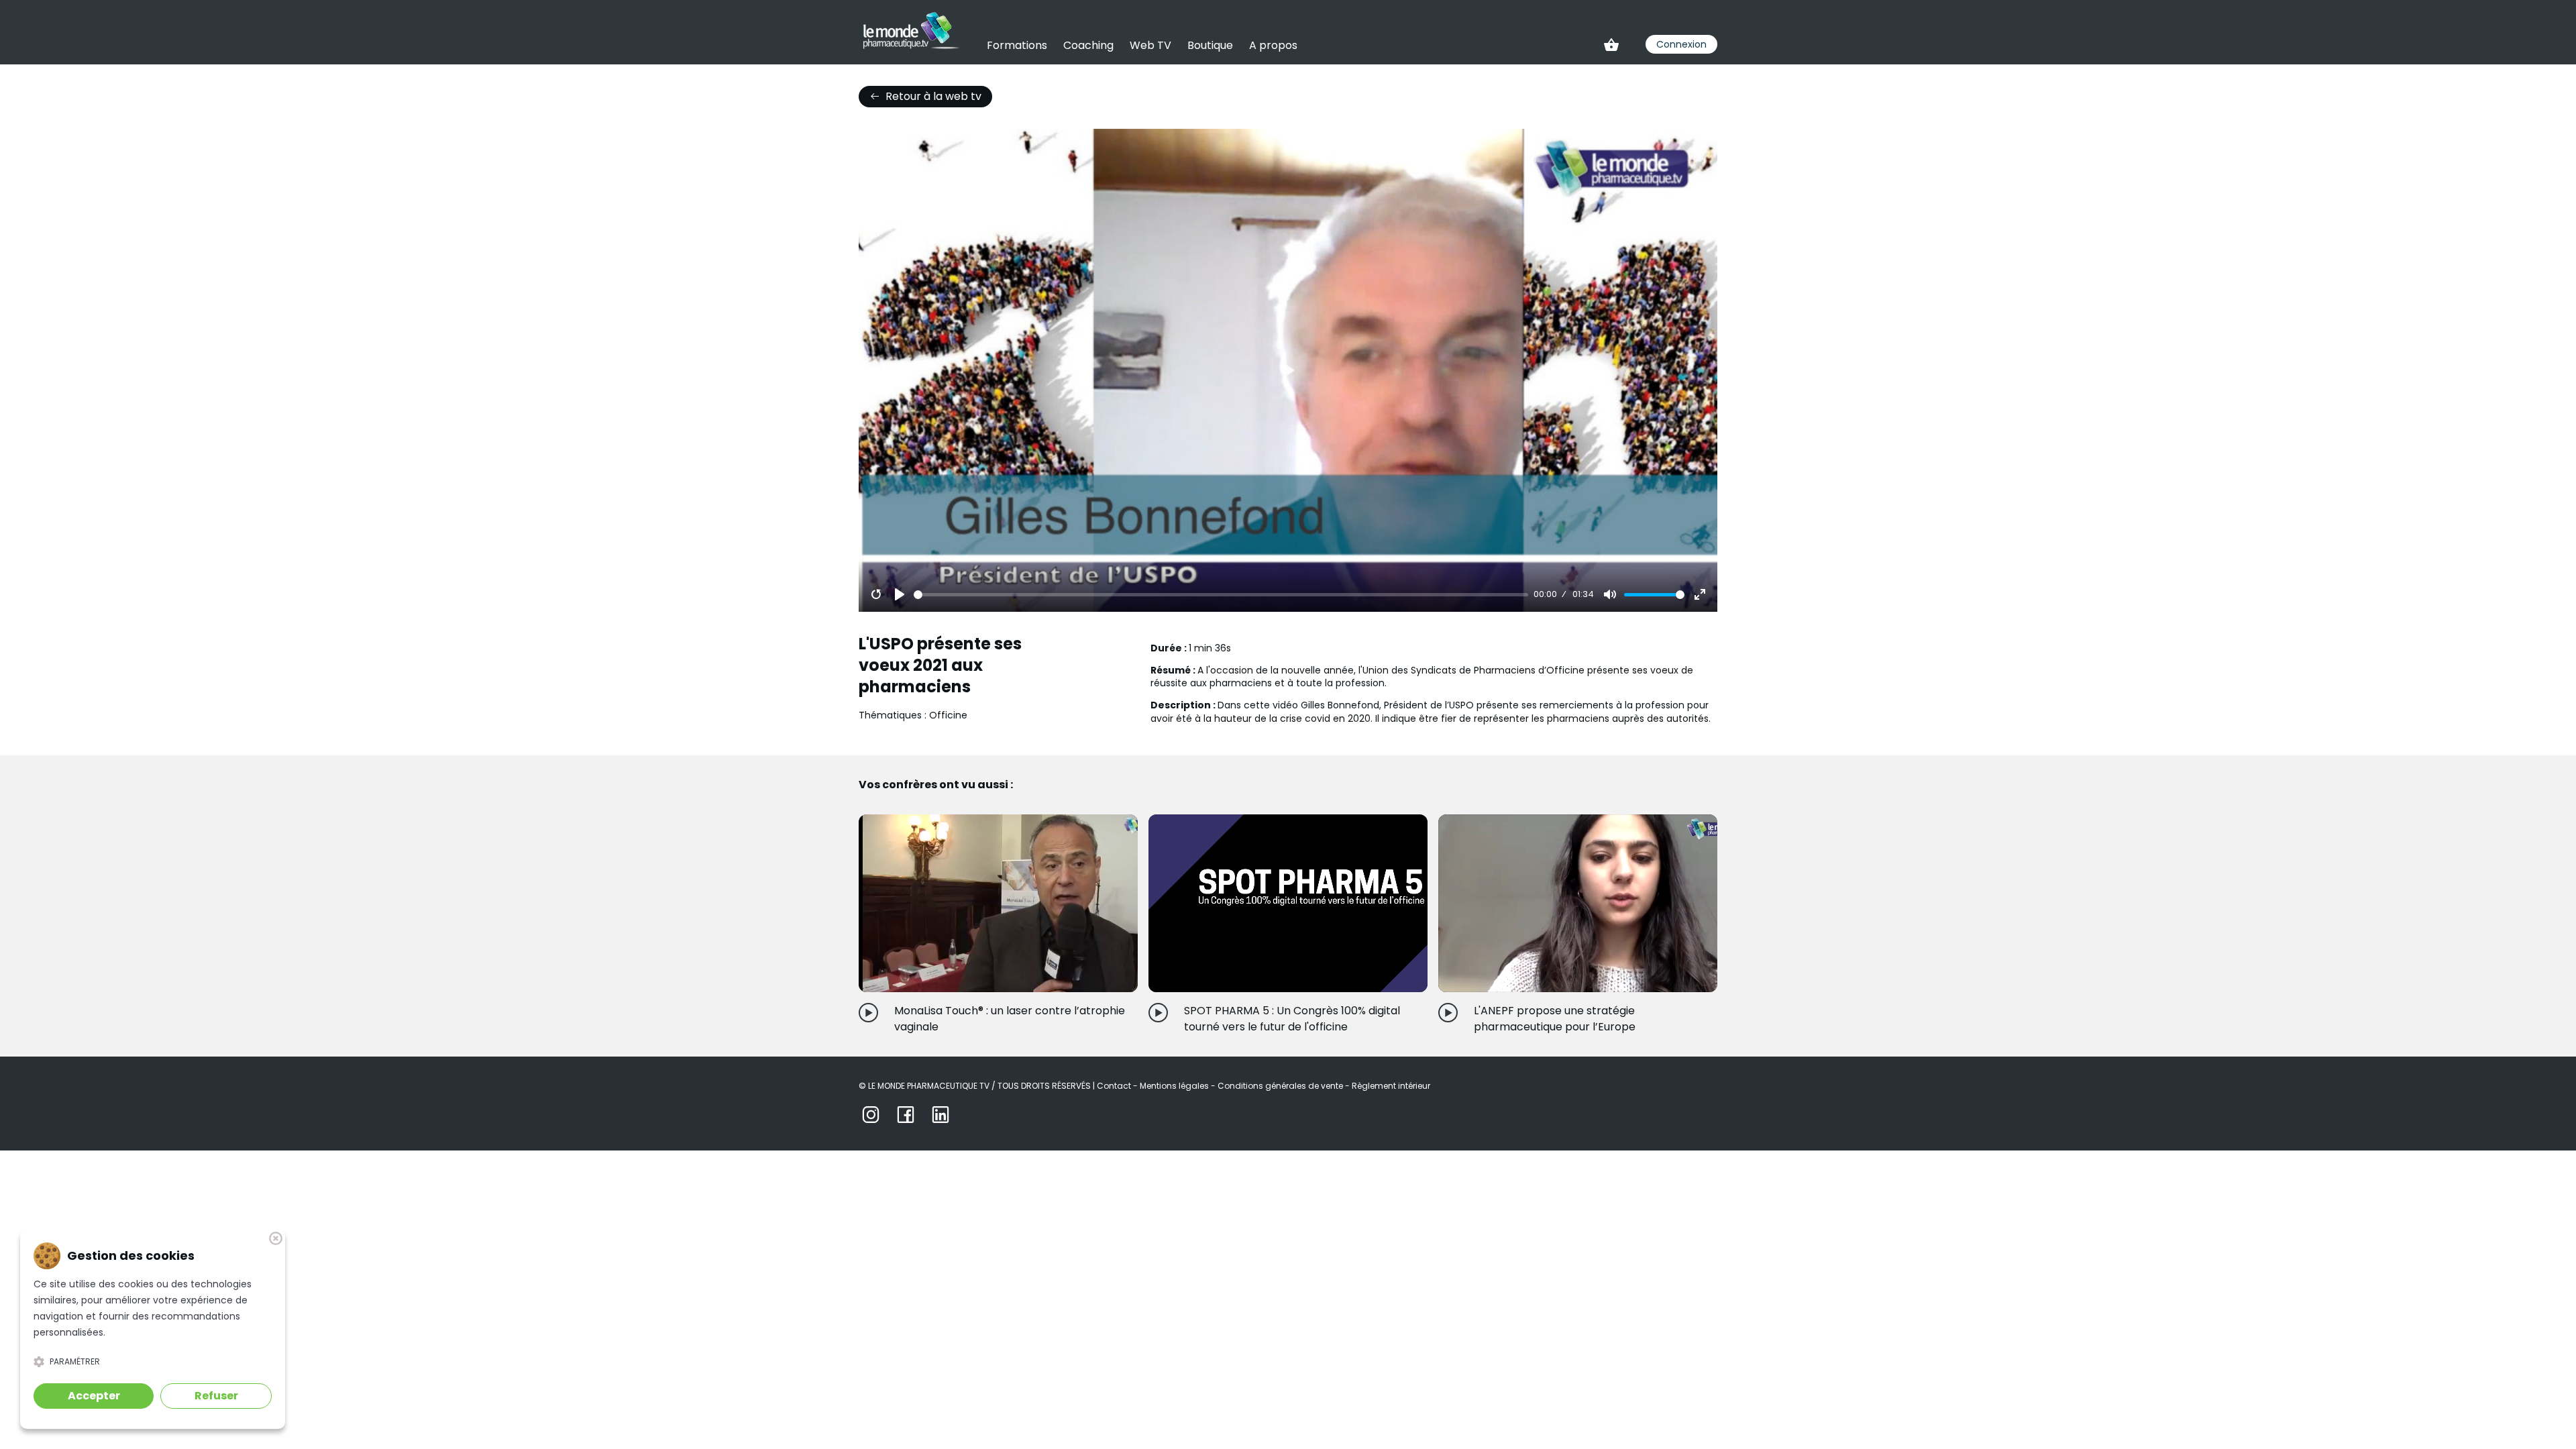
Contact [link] (1115, 1086)
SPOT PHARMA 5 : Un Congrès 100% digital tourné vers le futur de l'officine (1292, 1019)
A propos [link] (1273, 45)
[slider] (1221, 595)
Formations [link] (1017, 45)
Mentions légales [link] (1175, 1086)
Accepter (94, 1396)
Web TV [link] (1150, 45)
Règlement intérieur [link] (1391, 1086)
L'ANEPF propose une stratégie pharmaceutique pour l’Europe (1555, 1019)
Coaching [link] (1088, 45)
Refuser (216, 1396)
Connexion (1681, 44)
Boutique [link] (1210, 45)
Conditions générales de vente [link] (1281, 1086)
